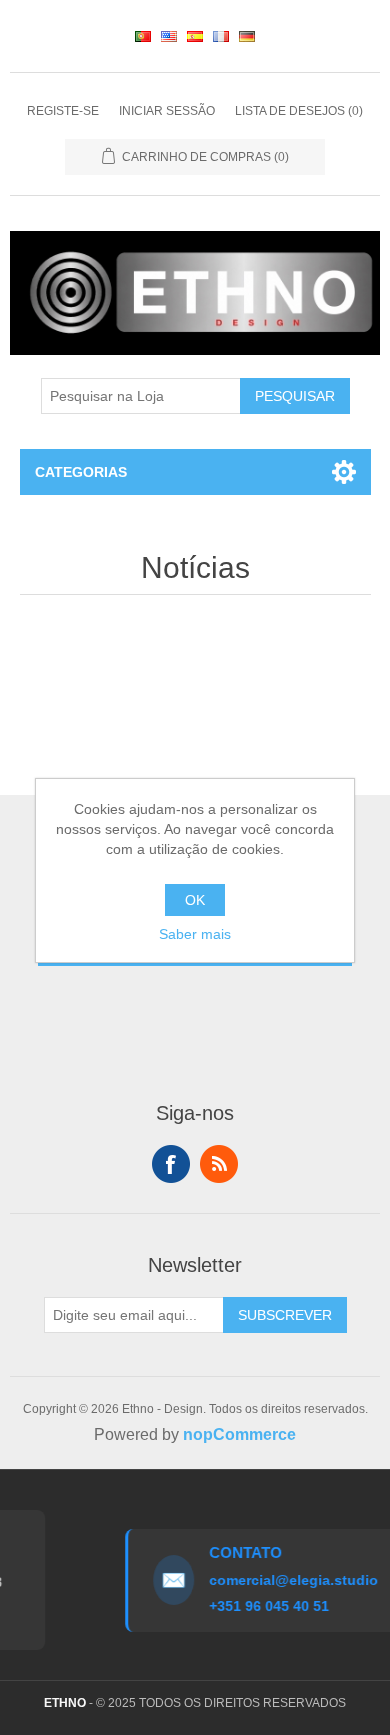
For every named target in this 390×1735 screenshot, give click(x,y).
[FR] (221, 36)
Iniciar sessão (167, 111)
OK (195, 900)
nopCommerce (239, 1434)
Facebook (171, 1164)
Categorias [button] (81, 472)
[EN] (169, 36)
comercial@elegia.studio (288, 1580)
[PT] (143, 36)
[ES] (195, 36)
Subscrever (285, 1315)
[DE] (247, 36)
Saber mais (195, 934)
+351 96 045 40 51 (264, 1606)
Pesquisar (295, 396)
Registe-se (63, 111)
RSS (219, 1164)
